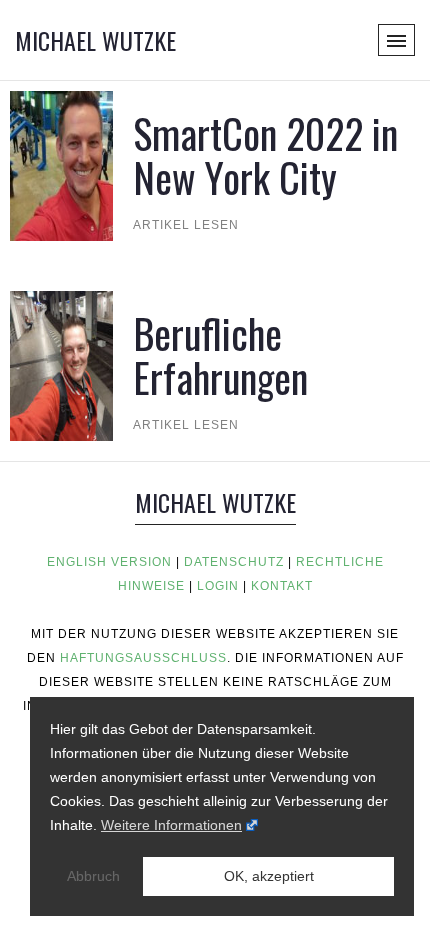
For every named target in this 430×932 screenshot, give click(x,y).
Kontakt (282, 586)
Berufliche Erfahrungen (220, 355)
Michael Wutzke (95, 40)
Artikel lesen (186, 225)
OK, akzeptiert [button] (269, 876)
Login (218, 586)
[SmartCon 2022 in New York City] (61, 164)
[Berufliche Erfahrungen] (61, 364)
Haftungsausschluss (143, 658)
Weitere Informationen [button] (171, 825)
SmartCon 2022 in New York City (265, 155)
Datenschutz (234, 562)
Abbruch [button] (93, 876)
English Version (109, 562)
